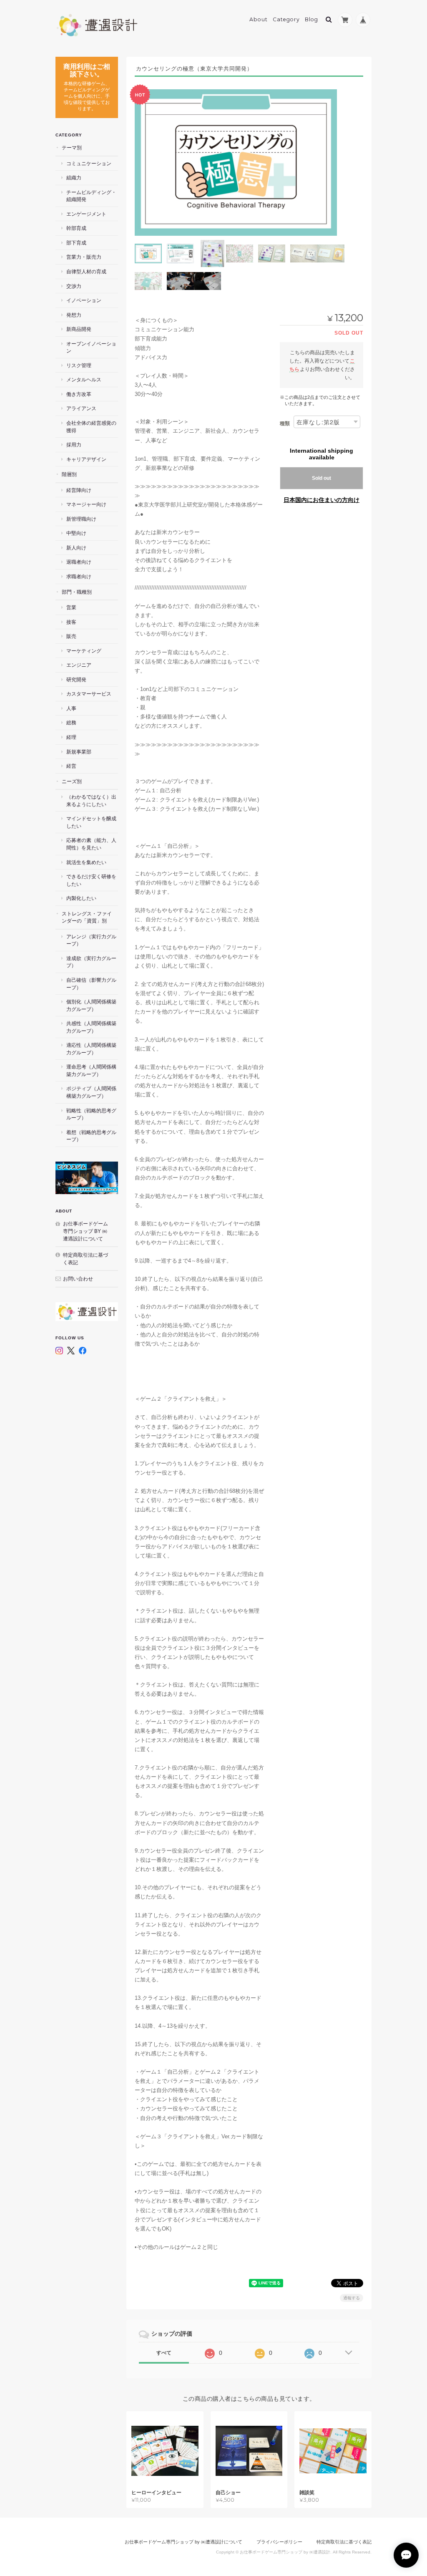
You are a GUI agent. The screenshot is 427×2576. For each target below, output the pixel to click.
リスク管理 (79, 365)
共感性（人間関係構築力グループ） (91, 1027)
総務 (71, 722)
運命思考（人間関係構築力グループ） (91, 1070)
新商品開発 (79, 329)
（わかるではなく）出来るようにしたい (91, 800)
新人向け (76, 548)
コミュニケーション (89, 163)
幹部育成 (76, 228)
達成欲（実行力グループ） (91, 962)
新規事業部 (79, 752)
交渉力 (74, 286)
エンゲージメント (86, 214)
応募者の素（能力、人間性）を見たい (91, 844)
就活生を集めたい (86, 862)
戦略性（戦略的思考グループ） (91, 1114)
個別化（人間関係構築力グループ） (91, 1005)
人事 (71, 708)
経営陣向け (79, 490)
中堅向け (76, 533)
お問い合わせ (78, 1279)
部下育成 (76, 243)
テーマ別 (72, 147)
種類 (285, 423)
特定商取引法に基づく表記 (85, 1259)
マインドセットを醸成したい (91, 822)
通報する (352, 2298)
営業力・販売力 (84, 257)
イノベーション (84, 300)
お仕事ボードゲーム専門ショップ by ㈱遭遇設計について (85, 1231)
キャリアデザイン (86, 459)
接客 (71, 622)
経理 (71, 737)
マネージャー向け (86, 504)
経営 (71, 766)
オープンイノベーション (91, 347)
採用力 (74, 445)
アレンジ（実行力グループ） (91, 940)
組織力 (74, 178)
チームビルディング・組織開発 (91, 196)
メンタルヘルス (84, 379)
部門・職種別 (77, 592)
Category (286, 19)
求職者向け (79, 576)
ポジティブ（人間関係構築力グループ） (91, 1092)
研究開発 (76, 679)
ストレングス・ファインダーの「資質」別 (87, 917)
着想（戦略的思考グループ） (91, 1136)
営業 (71, 607)
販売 (71, 636)
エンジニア (79, 665)
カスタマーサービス (89, 694)
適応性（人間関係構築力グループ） (91, 1049)
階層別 (69, 474)
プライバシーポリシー (279, 2542)
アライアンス (81, 408)
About (259, 19)
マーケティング (84, 651)
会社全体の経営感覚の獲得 (91, 427)
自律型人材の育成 (86, 271)
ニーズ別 (72, 781)
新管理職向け (81, 519)
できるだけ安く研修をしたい (91, 880)
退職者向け (79, 562)
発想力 (74, 315)
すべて (164, 2353)
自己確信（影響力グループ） (91, 984)
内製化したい (81, 898)
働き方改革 (79, 394)
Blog (311, 19)
